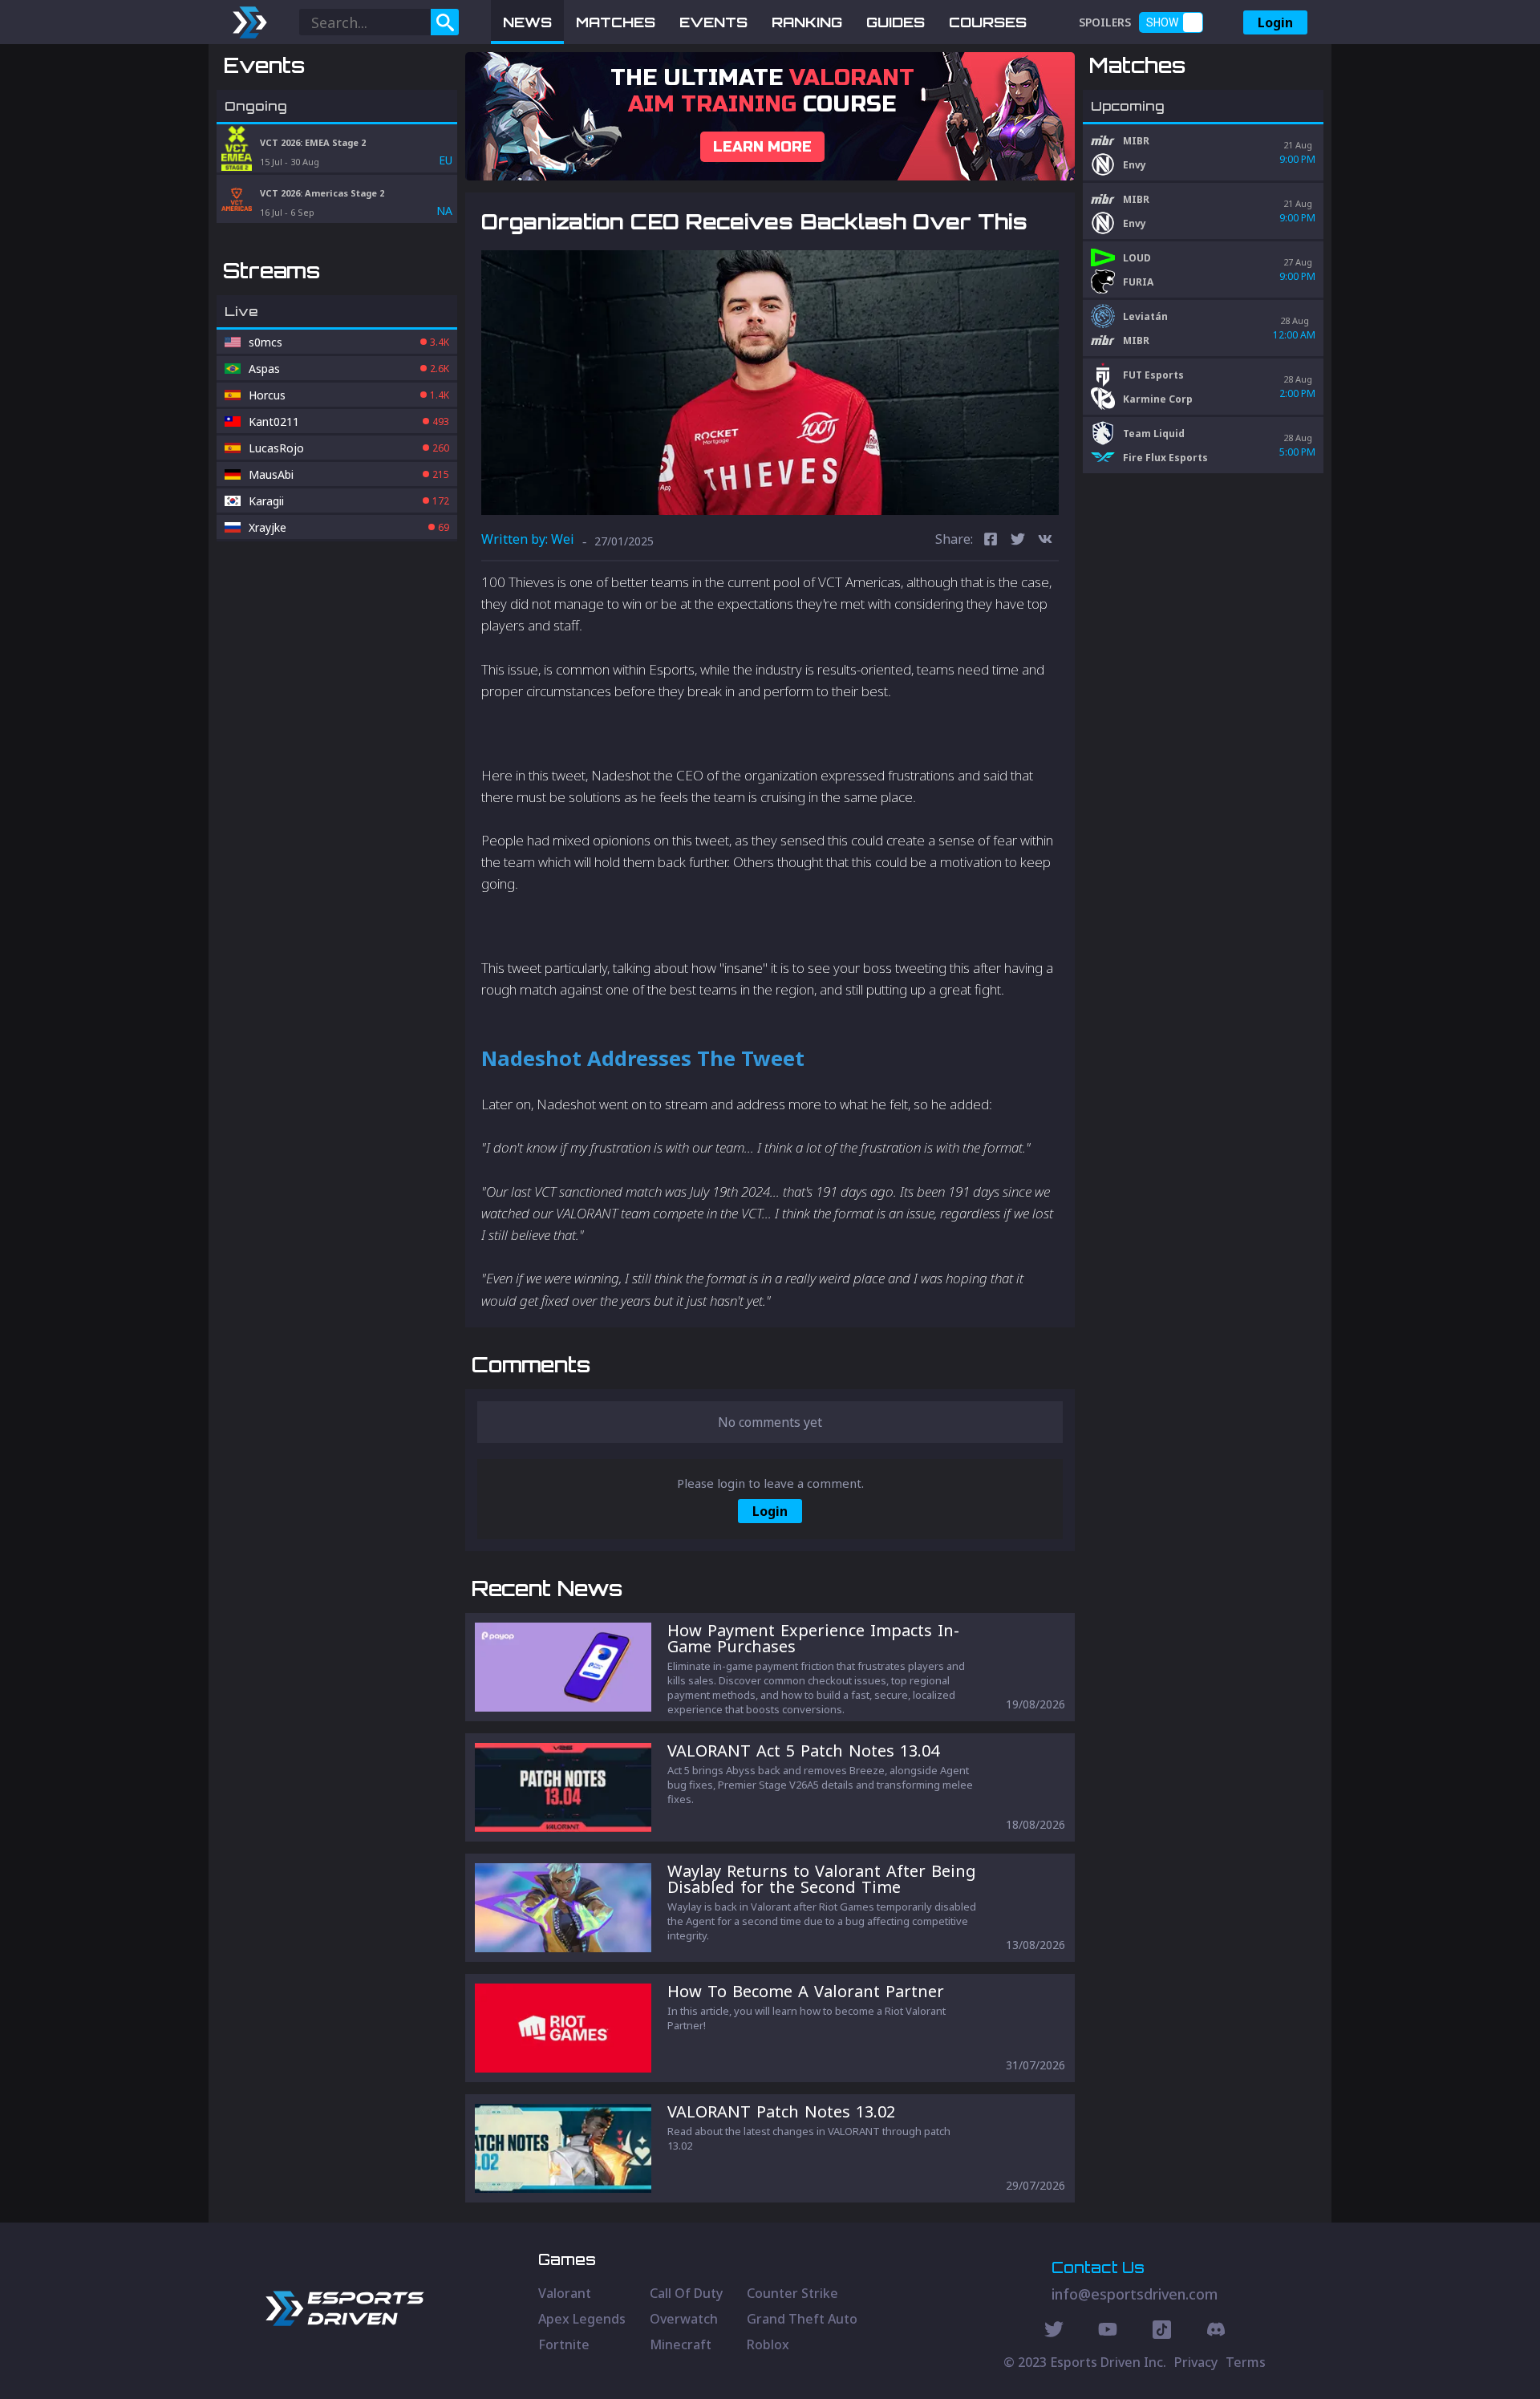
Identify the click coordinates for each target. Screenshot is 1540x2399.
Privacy (1196, 2362)
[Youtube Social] (1108, 2332)
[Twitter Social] (1054, 2332)
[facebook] (991, 541)
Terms (1246, 2362)
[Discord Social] (1162, 2332)
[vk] (1045, 541)
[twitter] (1018, 541)
